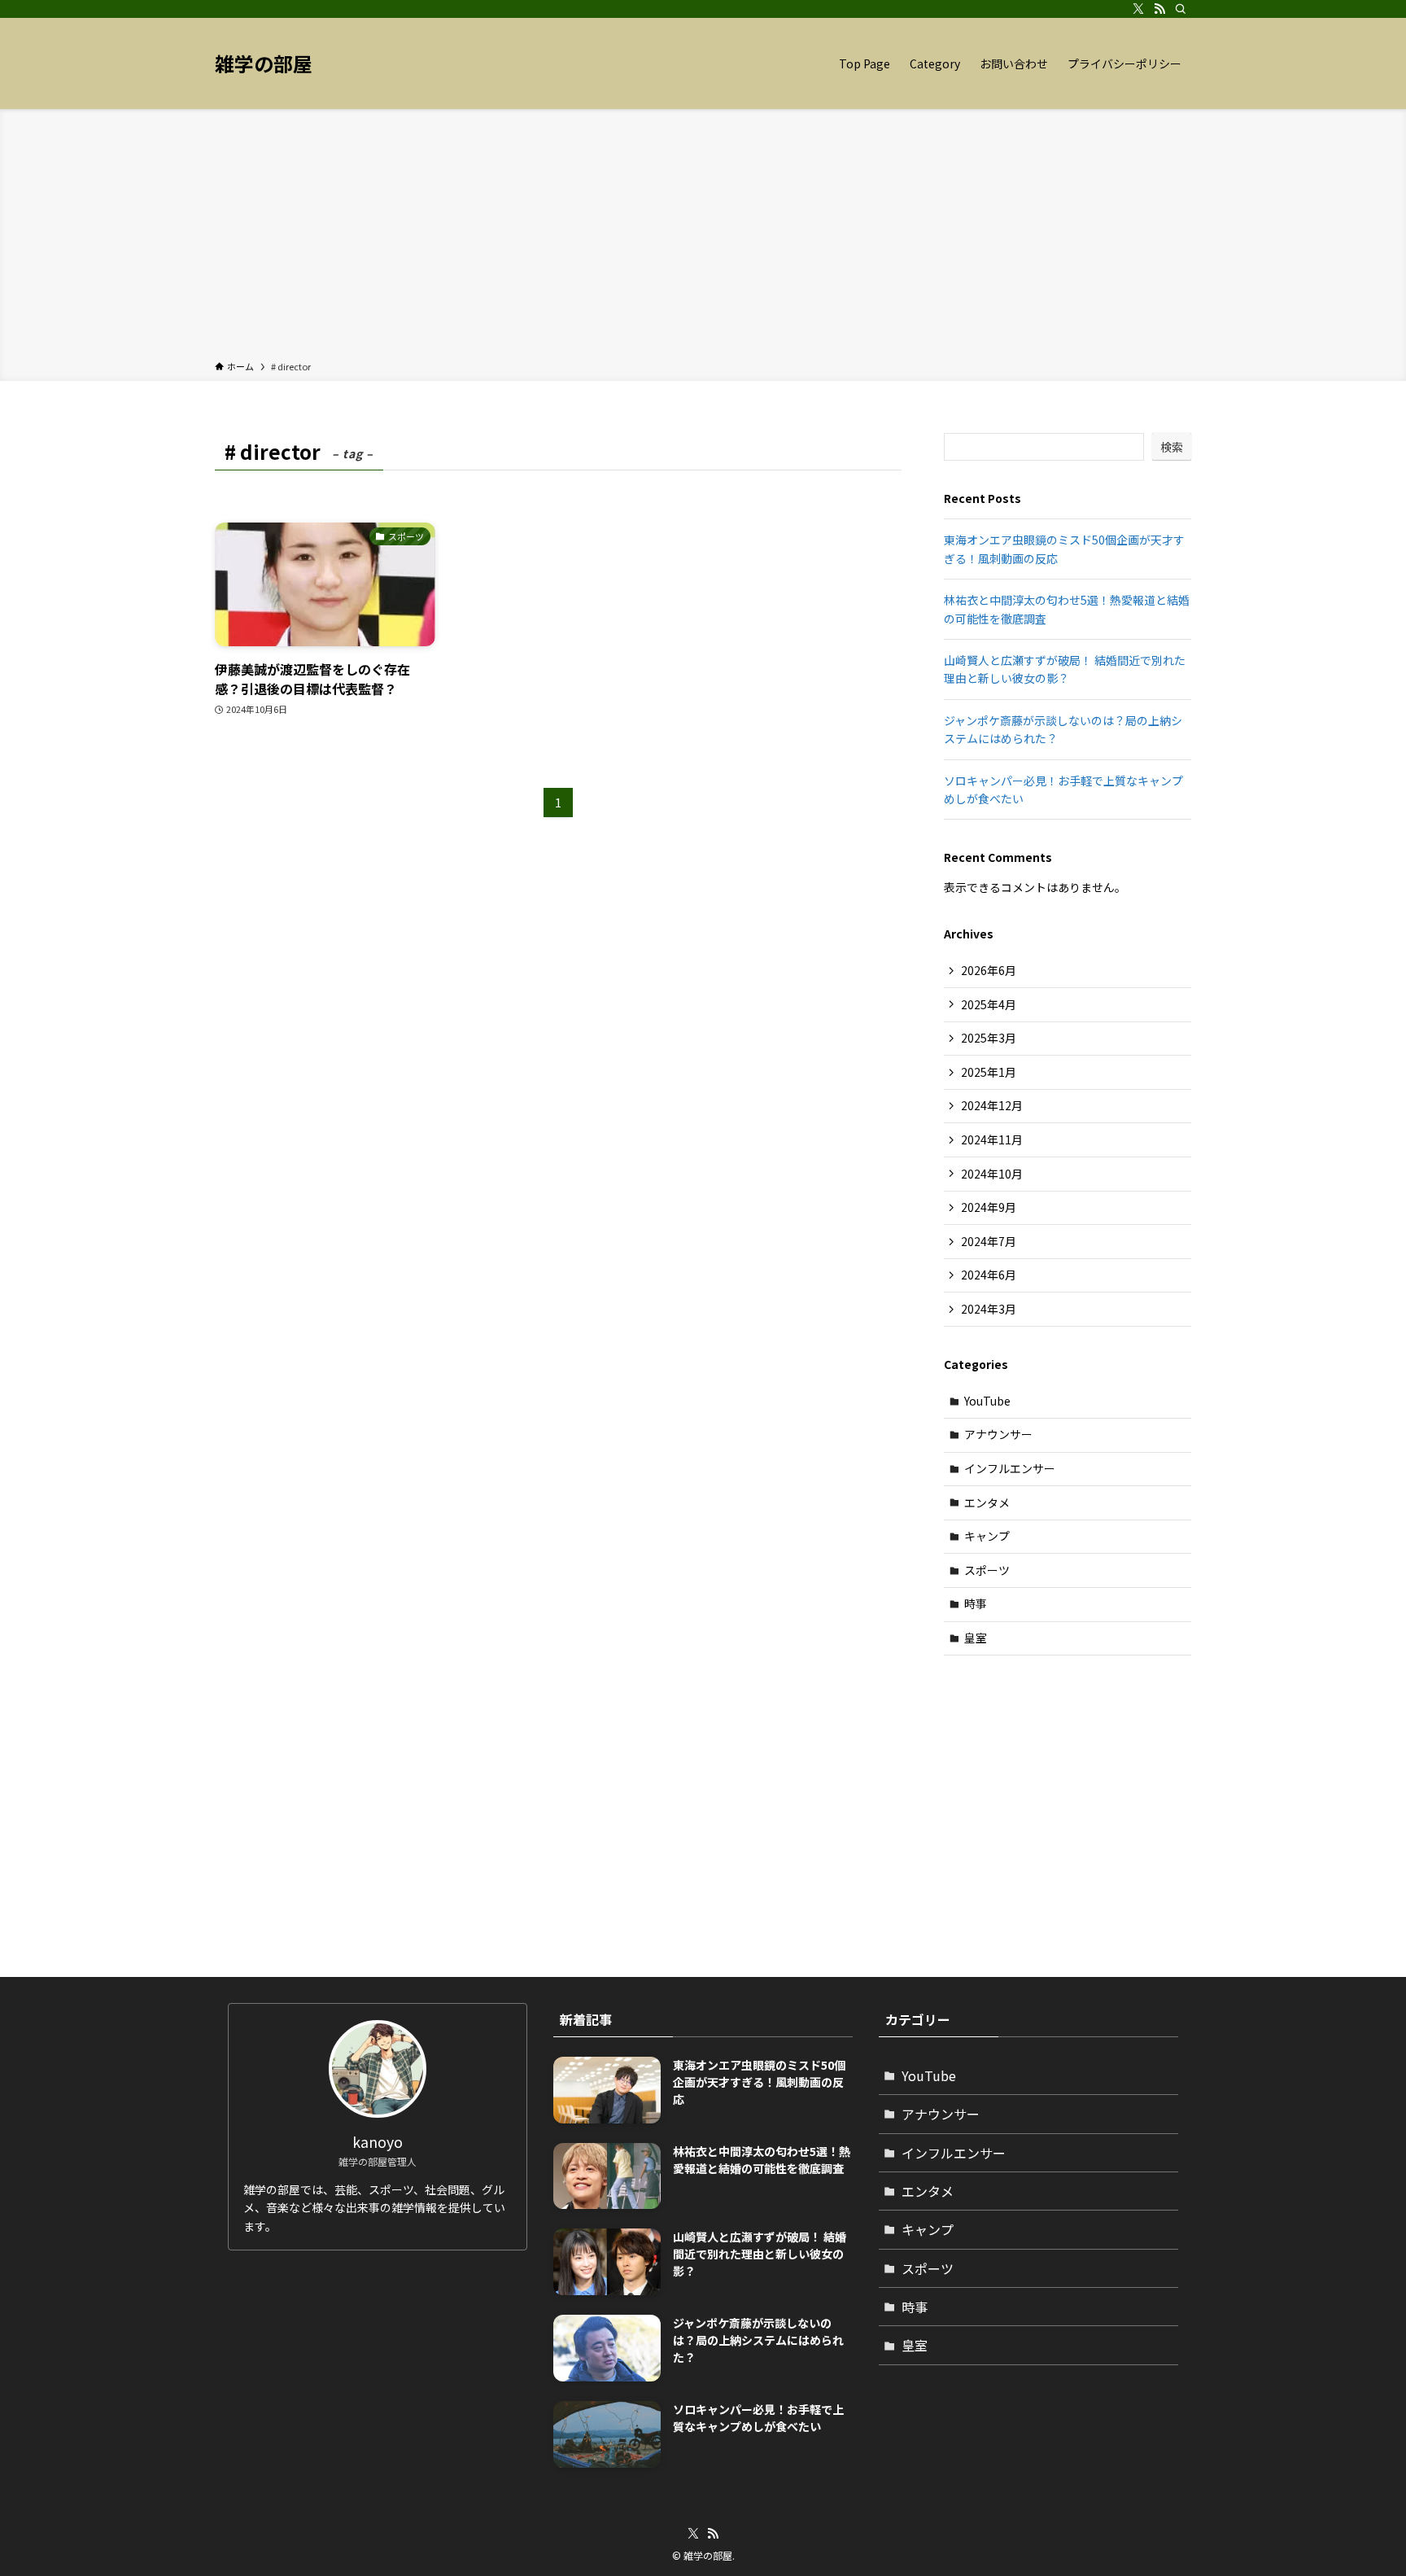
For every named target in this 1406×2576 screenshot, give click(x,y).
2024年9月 (989, 1207)
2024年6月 (989, 1275)
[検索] (1181, 9)
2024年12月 (992, 1105)
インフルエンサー (1010, 1468)
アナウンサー (998, 1434)
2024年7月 (989, 1241)
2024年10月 (992, 1174)
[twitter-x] (1138, 9)
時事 (976, 1603)
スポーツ (987, 1570)
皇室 (976, 1638)
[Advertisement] (703, 238)
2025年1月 (989, 1072)
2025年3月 (989, 1038)
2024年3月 (989, 1309)
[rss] (1159, 9)
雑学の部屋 (264, 63)
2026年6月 (989, 970)
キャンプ (987, 1536)
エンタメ (987, 1502)
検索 (1172, 447)
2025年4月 (989, 1004)
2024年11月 (992, 1139)
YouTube (987, 1401)
